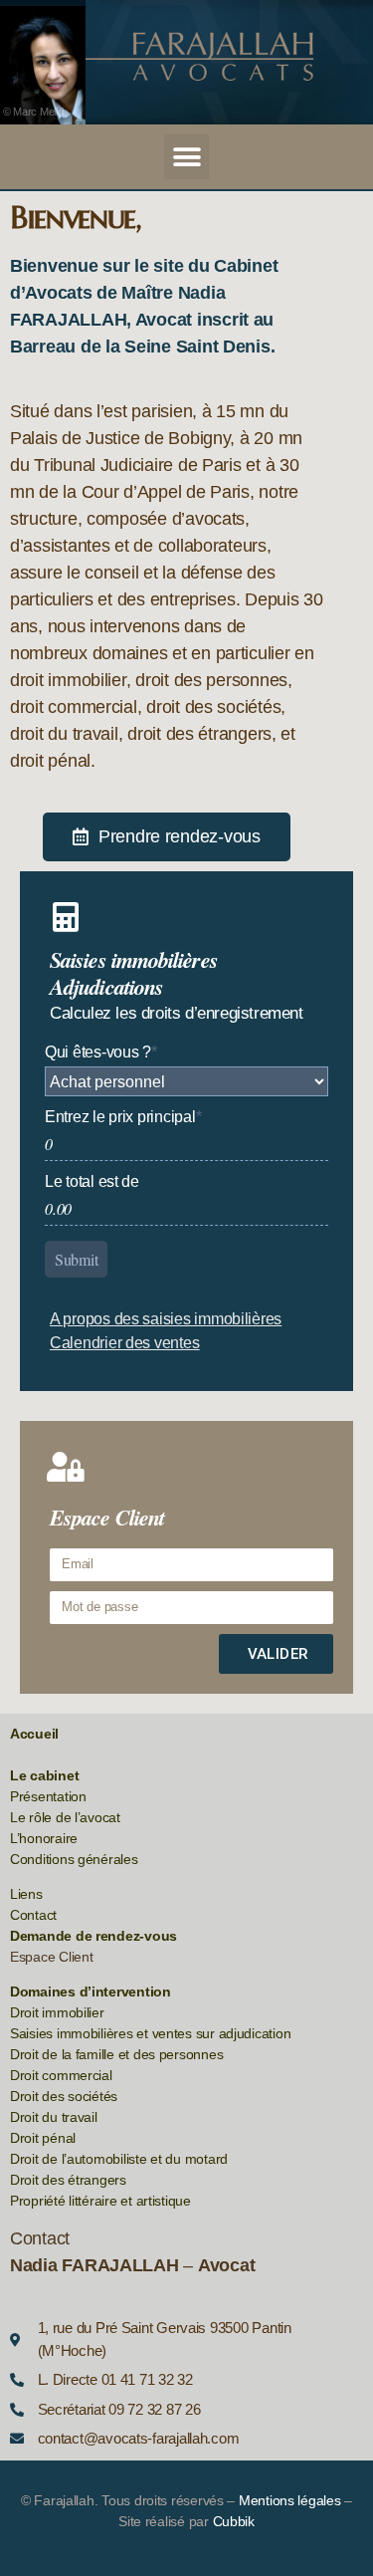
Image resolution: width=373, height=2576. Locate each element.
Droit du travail (54, 2117)
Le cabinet (44, 1775)
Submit (76, 1259)
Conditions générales (74, 1859)
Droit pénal (43, 2138)
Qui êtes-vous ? (101, 1052)
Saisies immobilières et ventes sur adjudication (150, 2033)
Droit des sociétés (64, 2096)
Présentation (48, 1796)
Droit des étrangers (68, 2180)
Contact (33, 1915)
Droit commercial (61, 2075)
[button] (186, 157)
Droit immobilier (57, 2012)
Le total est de (92, 1181)
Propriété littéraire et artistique (100, 2201)
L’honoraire (44, 1838)
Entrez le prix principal (123, 1117)
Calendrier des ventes (124, 1343)
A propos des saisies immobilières (166, 1319)
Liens (26, 1894)
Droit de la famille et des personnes (116, 2054)
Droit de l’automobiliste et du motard (119, 2159)
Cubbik (234, 2521)
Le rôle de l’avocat (65, 1817)
